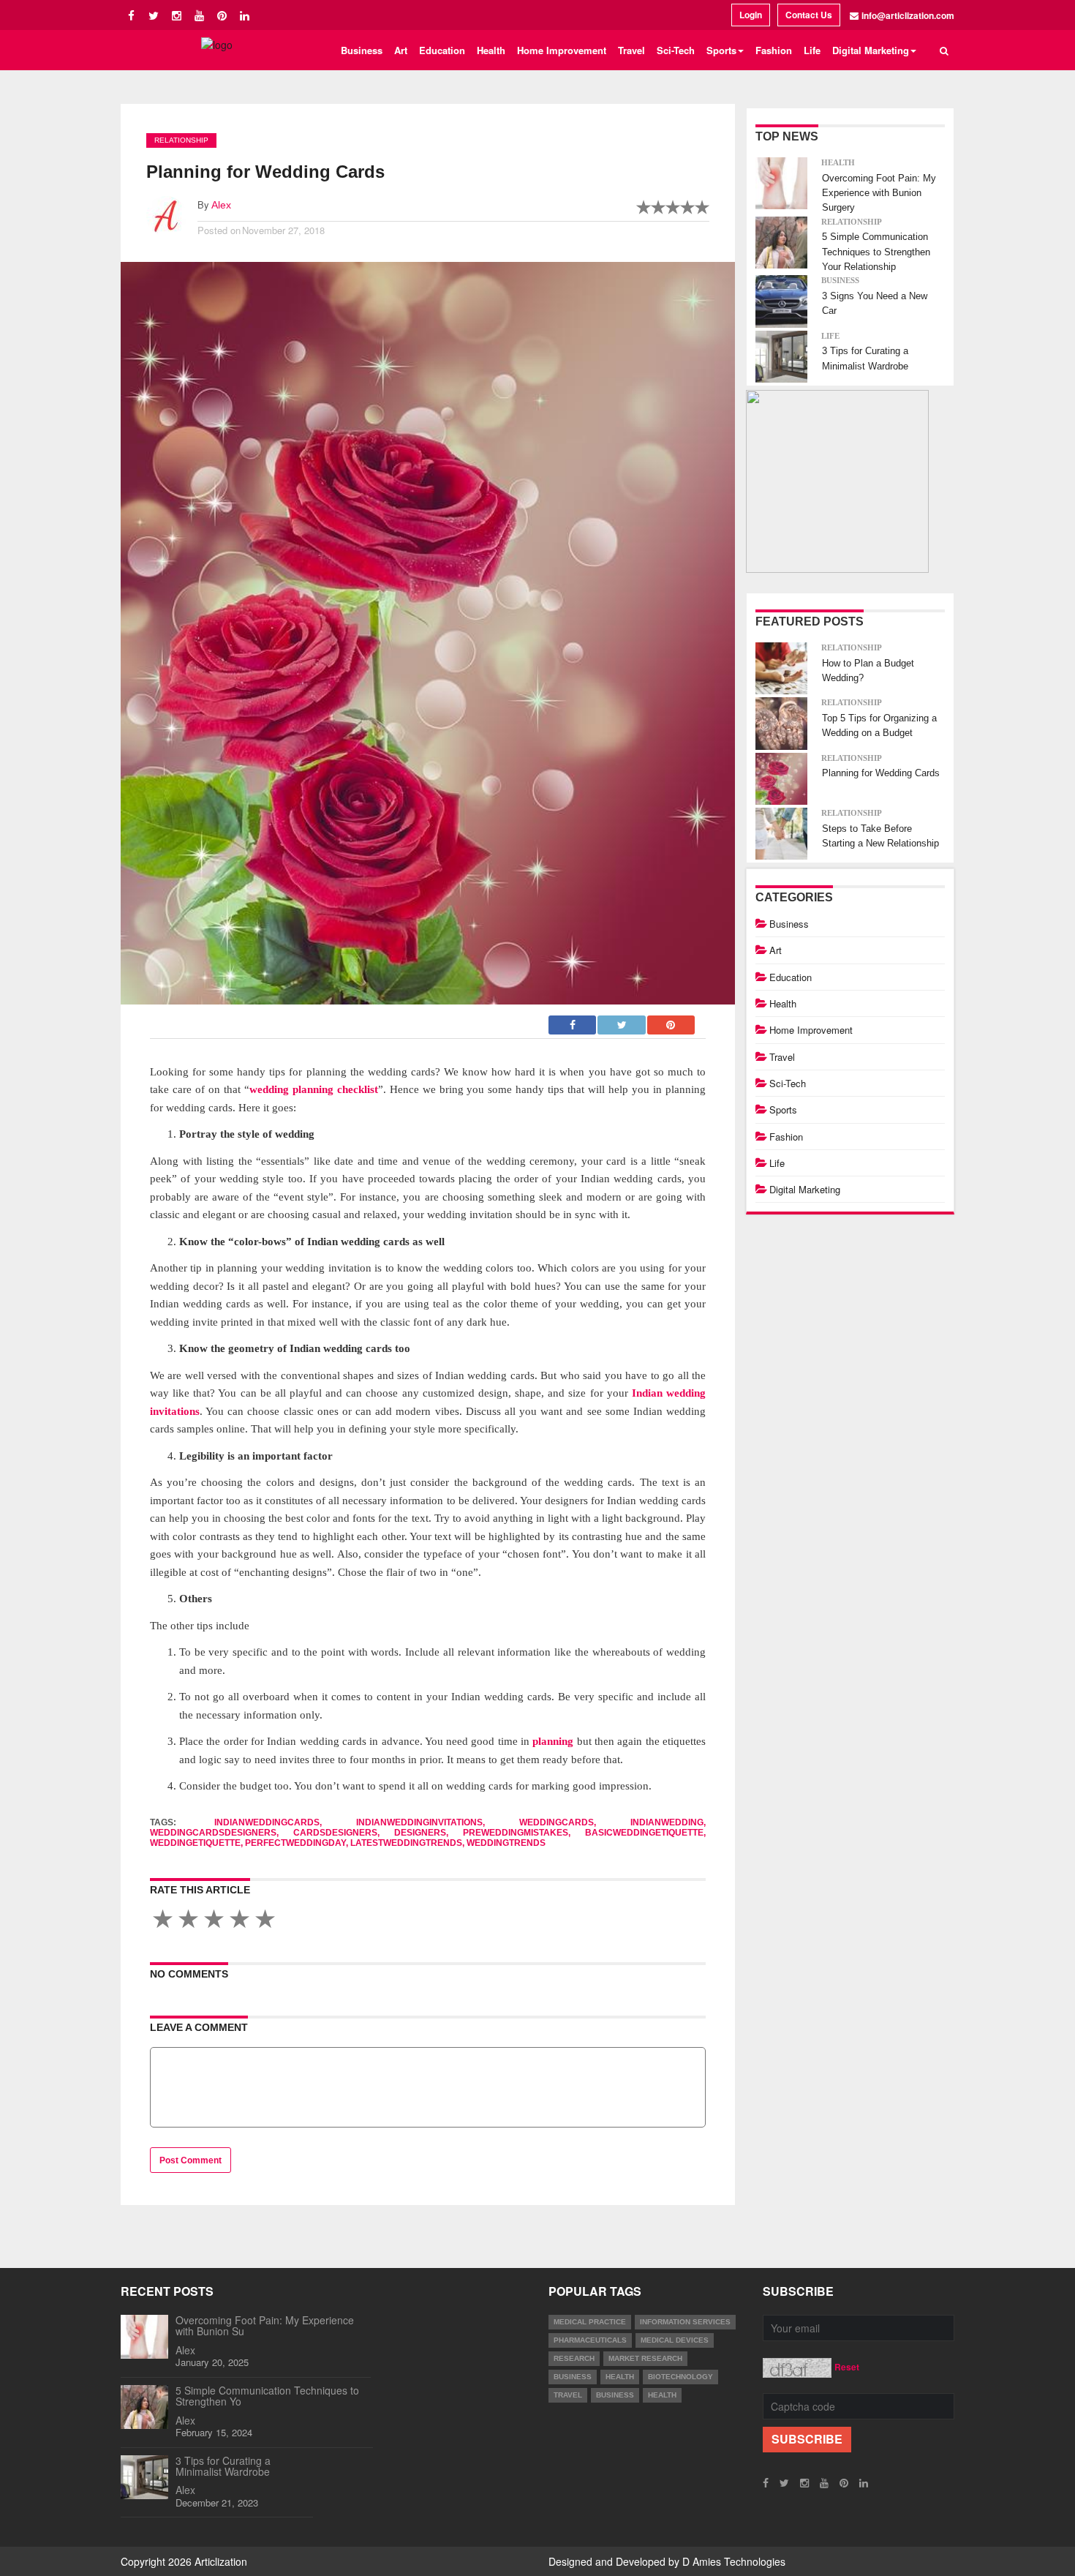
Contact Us (809, 15)
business (573, 2377)
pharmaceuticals (590, 2340)
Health (491, 50)
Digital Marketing (805, 1189)
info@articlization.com (908, 15)
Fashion (774, 50)
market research (645, 2358)
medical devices (675, 2340)
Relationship (181, 140)
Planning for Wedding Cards (881, 773)
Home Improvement (562, 50)
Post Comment (191, 2160)
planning (553, 1741)
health (620, 2377)
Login (751, 15)
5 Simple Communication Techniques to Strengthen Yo (267, 2396)
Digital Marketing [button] (871, 50)
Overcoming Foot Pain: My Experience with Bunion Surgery (879, 193)
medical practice (590, 2322)
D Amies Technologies (734, 2561)
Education (442, 50)
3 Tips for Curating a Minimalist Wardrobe (223, 2466)
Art (401, 50)
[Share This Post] (671, 1021)
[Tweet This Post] (622, 1021)
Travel (631, 50)
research (574, 2358)
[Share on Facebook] (573, 1021)
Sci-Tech (676, 50)
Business (362, 50)
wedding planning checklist (314, 1089)
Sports (783, 1109)
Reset (847, 2367)
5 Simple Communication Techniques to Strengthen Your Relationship (876, 252)
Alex (221, 205)
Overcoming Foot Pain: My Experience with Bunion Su (265, 2325)
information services (685, 2322)
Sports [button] (721, 50)
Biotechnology (680, 2377)
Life (812, 50)
